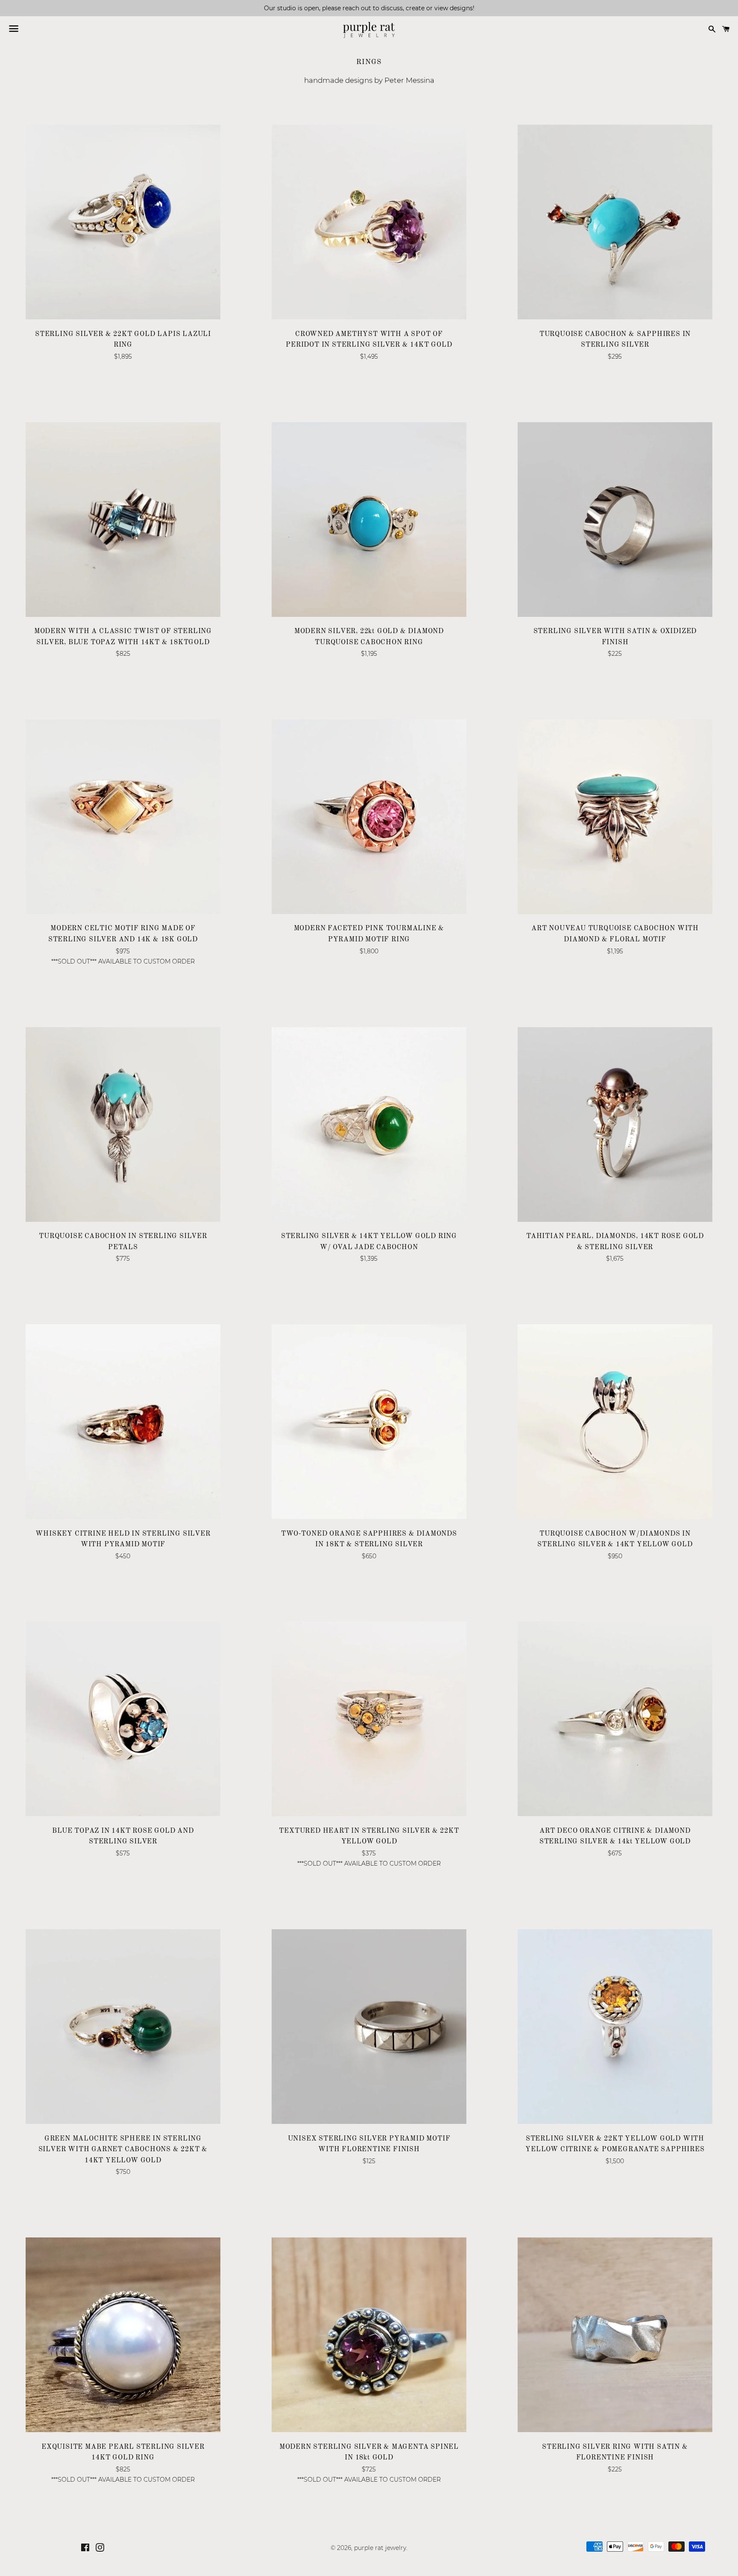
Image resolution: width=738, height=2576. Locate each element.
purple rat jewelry (380, 2548)
